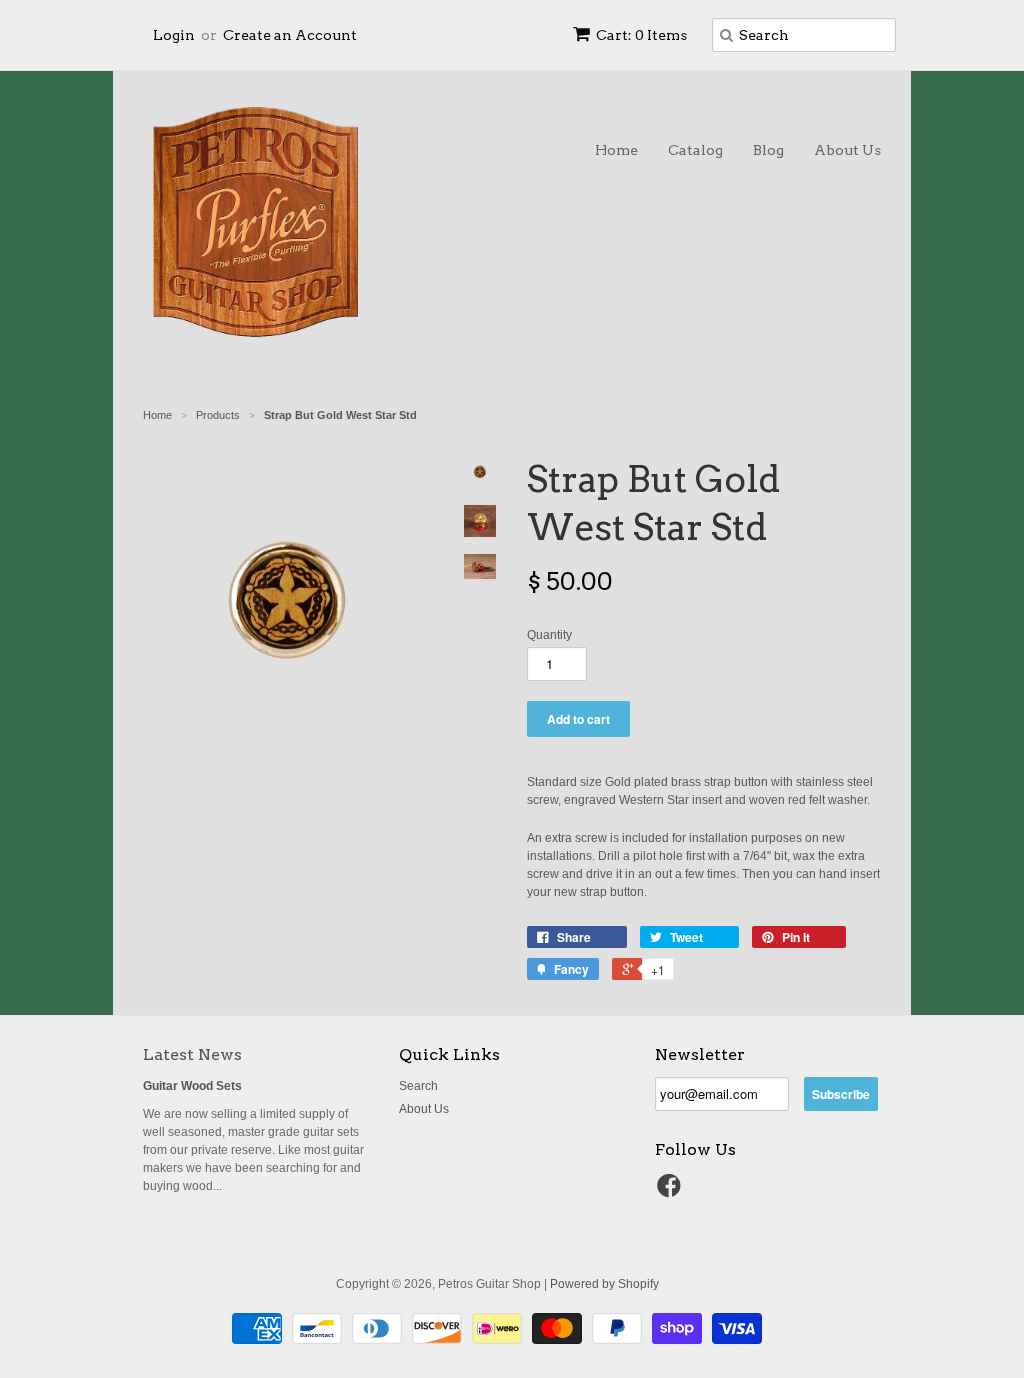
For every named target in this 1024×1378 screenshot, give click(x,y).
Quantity (549, 635)
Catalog (695, 150)
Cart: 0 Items (641, 35)
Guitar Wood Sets (192, 1086)
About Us (847, 150)
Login (174, 35)
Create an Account (290, 35)
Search (418, 1086)
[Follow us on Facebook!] (672, 1192)
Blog (768, 150)
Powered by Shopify (604, 1284)
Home (616, 150)
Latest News (192, 1054)
